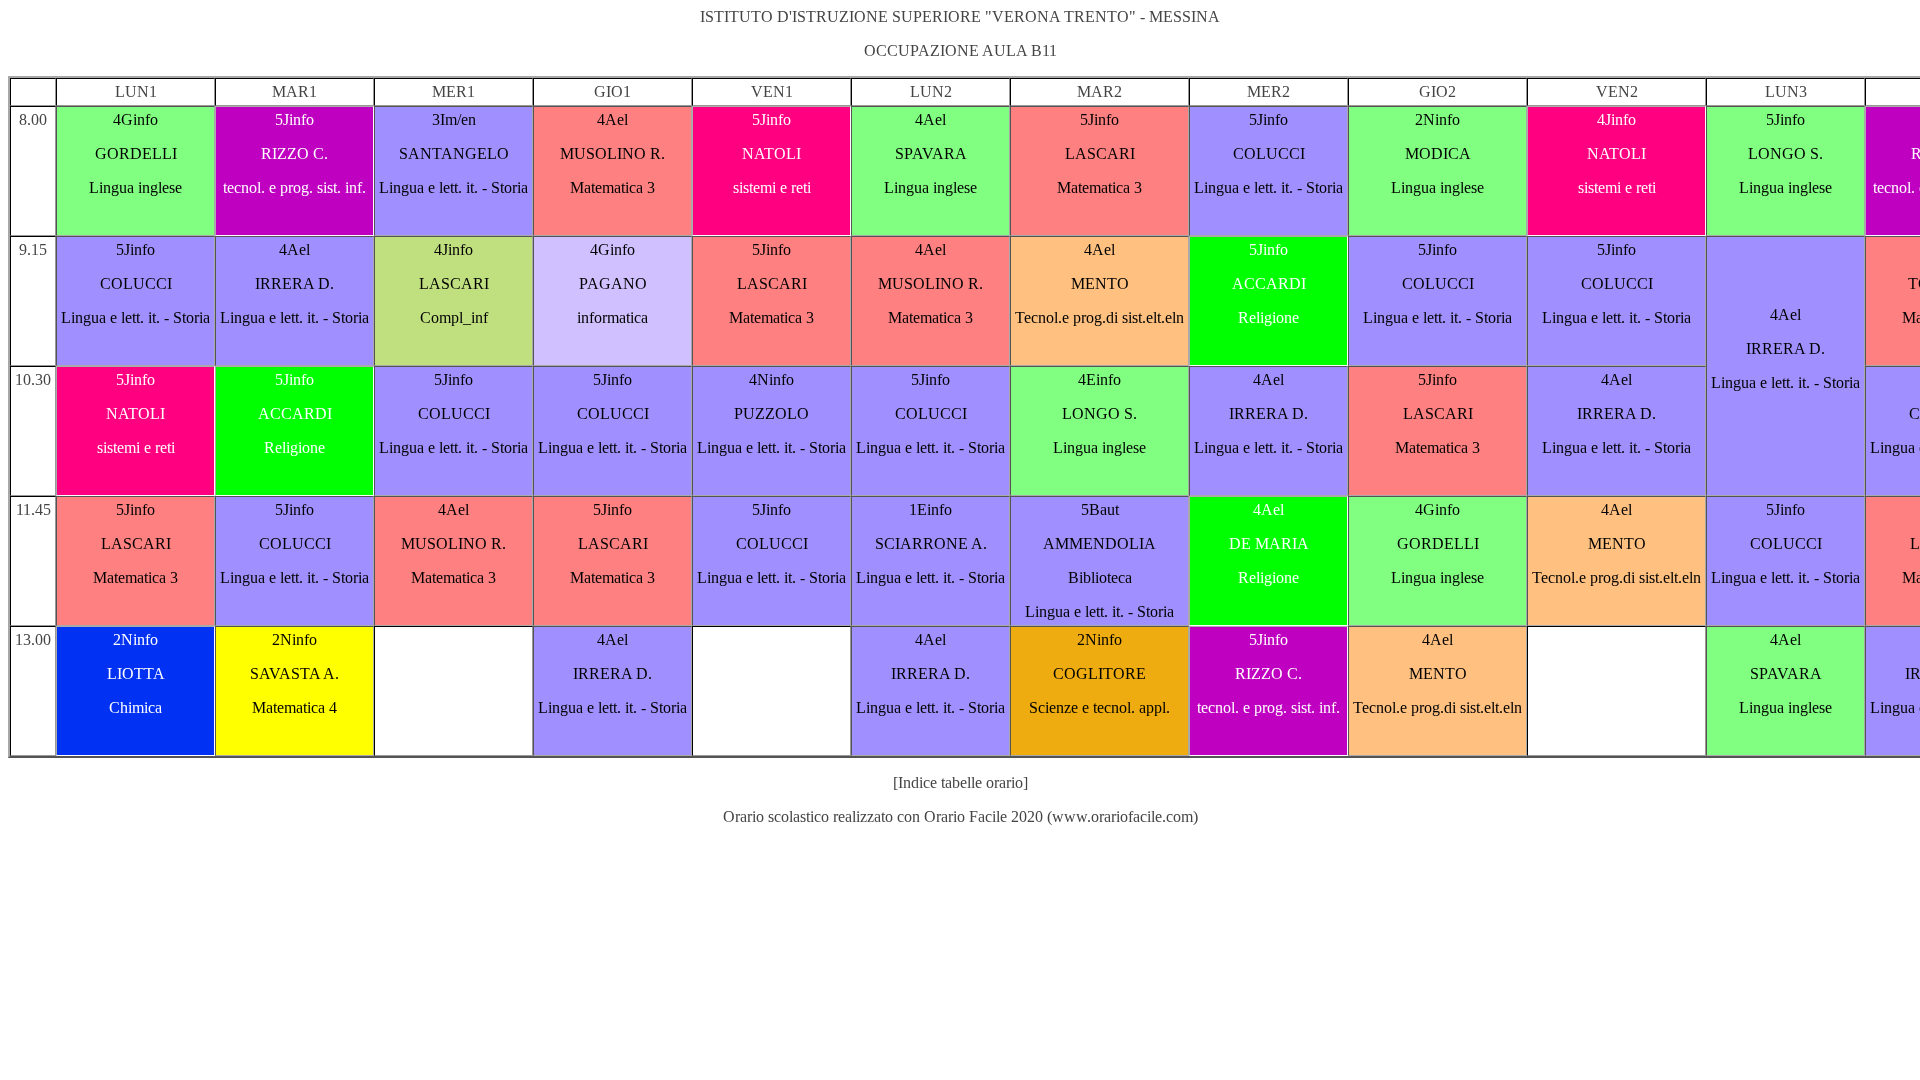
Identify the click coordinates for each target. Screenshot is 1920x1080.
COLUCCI (1269, 153)
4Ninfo (771, 379)
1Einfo (930, 509)
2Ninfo (1437, 119)
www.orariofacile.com (1122, 816)
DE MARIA (1269, 543)
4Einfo (1099, 379)
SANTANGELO (454, 153)
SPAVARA (931, 153)
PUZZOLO (771, 413)
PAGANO (613, 283)
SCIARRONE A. (931, 543)
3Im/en (454, 119)
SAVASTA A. (294, 673)
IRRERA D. (294, 283)
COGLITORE (1099, 673)
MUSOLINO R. (612, 153)
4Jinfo (1616, 119)
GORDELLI (136, 153)
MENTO (1100, 283)
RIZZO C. (294, 153)
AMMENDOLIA (1099, 543)
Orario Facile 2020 (983, 816)
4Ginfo (135, 119)
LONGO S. (1785, 153)
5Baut (1100, 509)
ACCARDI (1269, 283)
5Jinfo (294, 119)
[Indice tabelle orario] (960, 782)
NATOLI (771, 153)
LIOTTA (136, 673)
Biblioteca (1100, 577)
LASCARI (1100, 153)
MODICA (1438, 153)
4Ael (612, 119)
